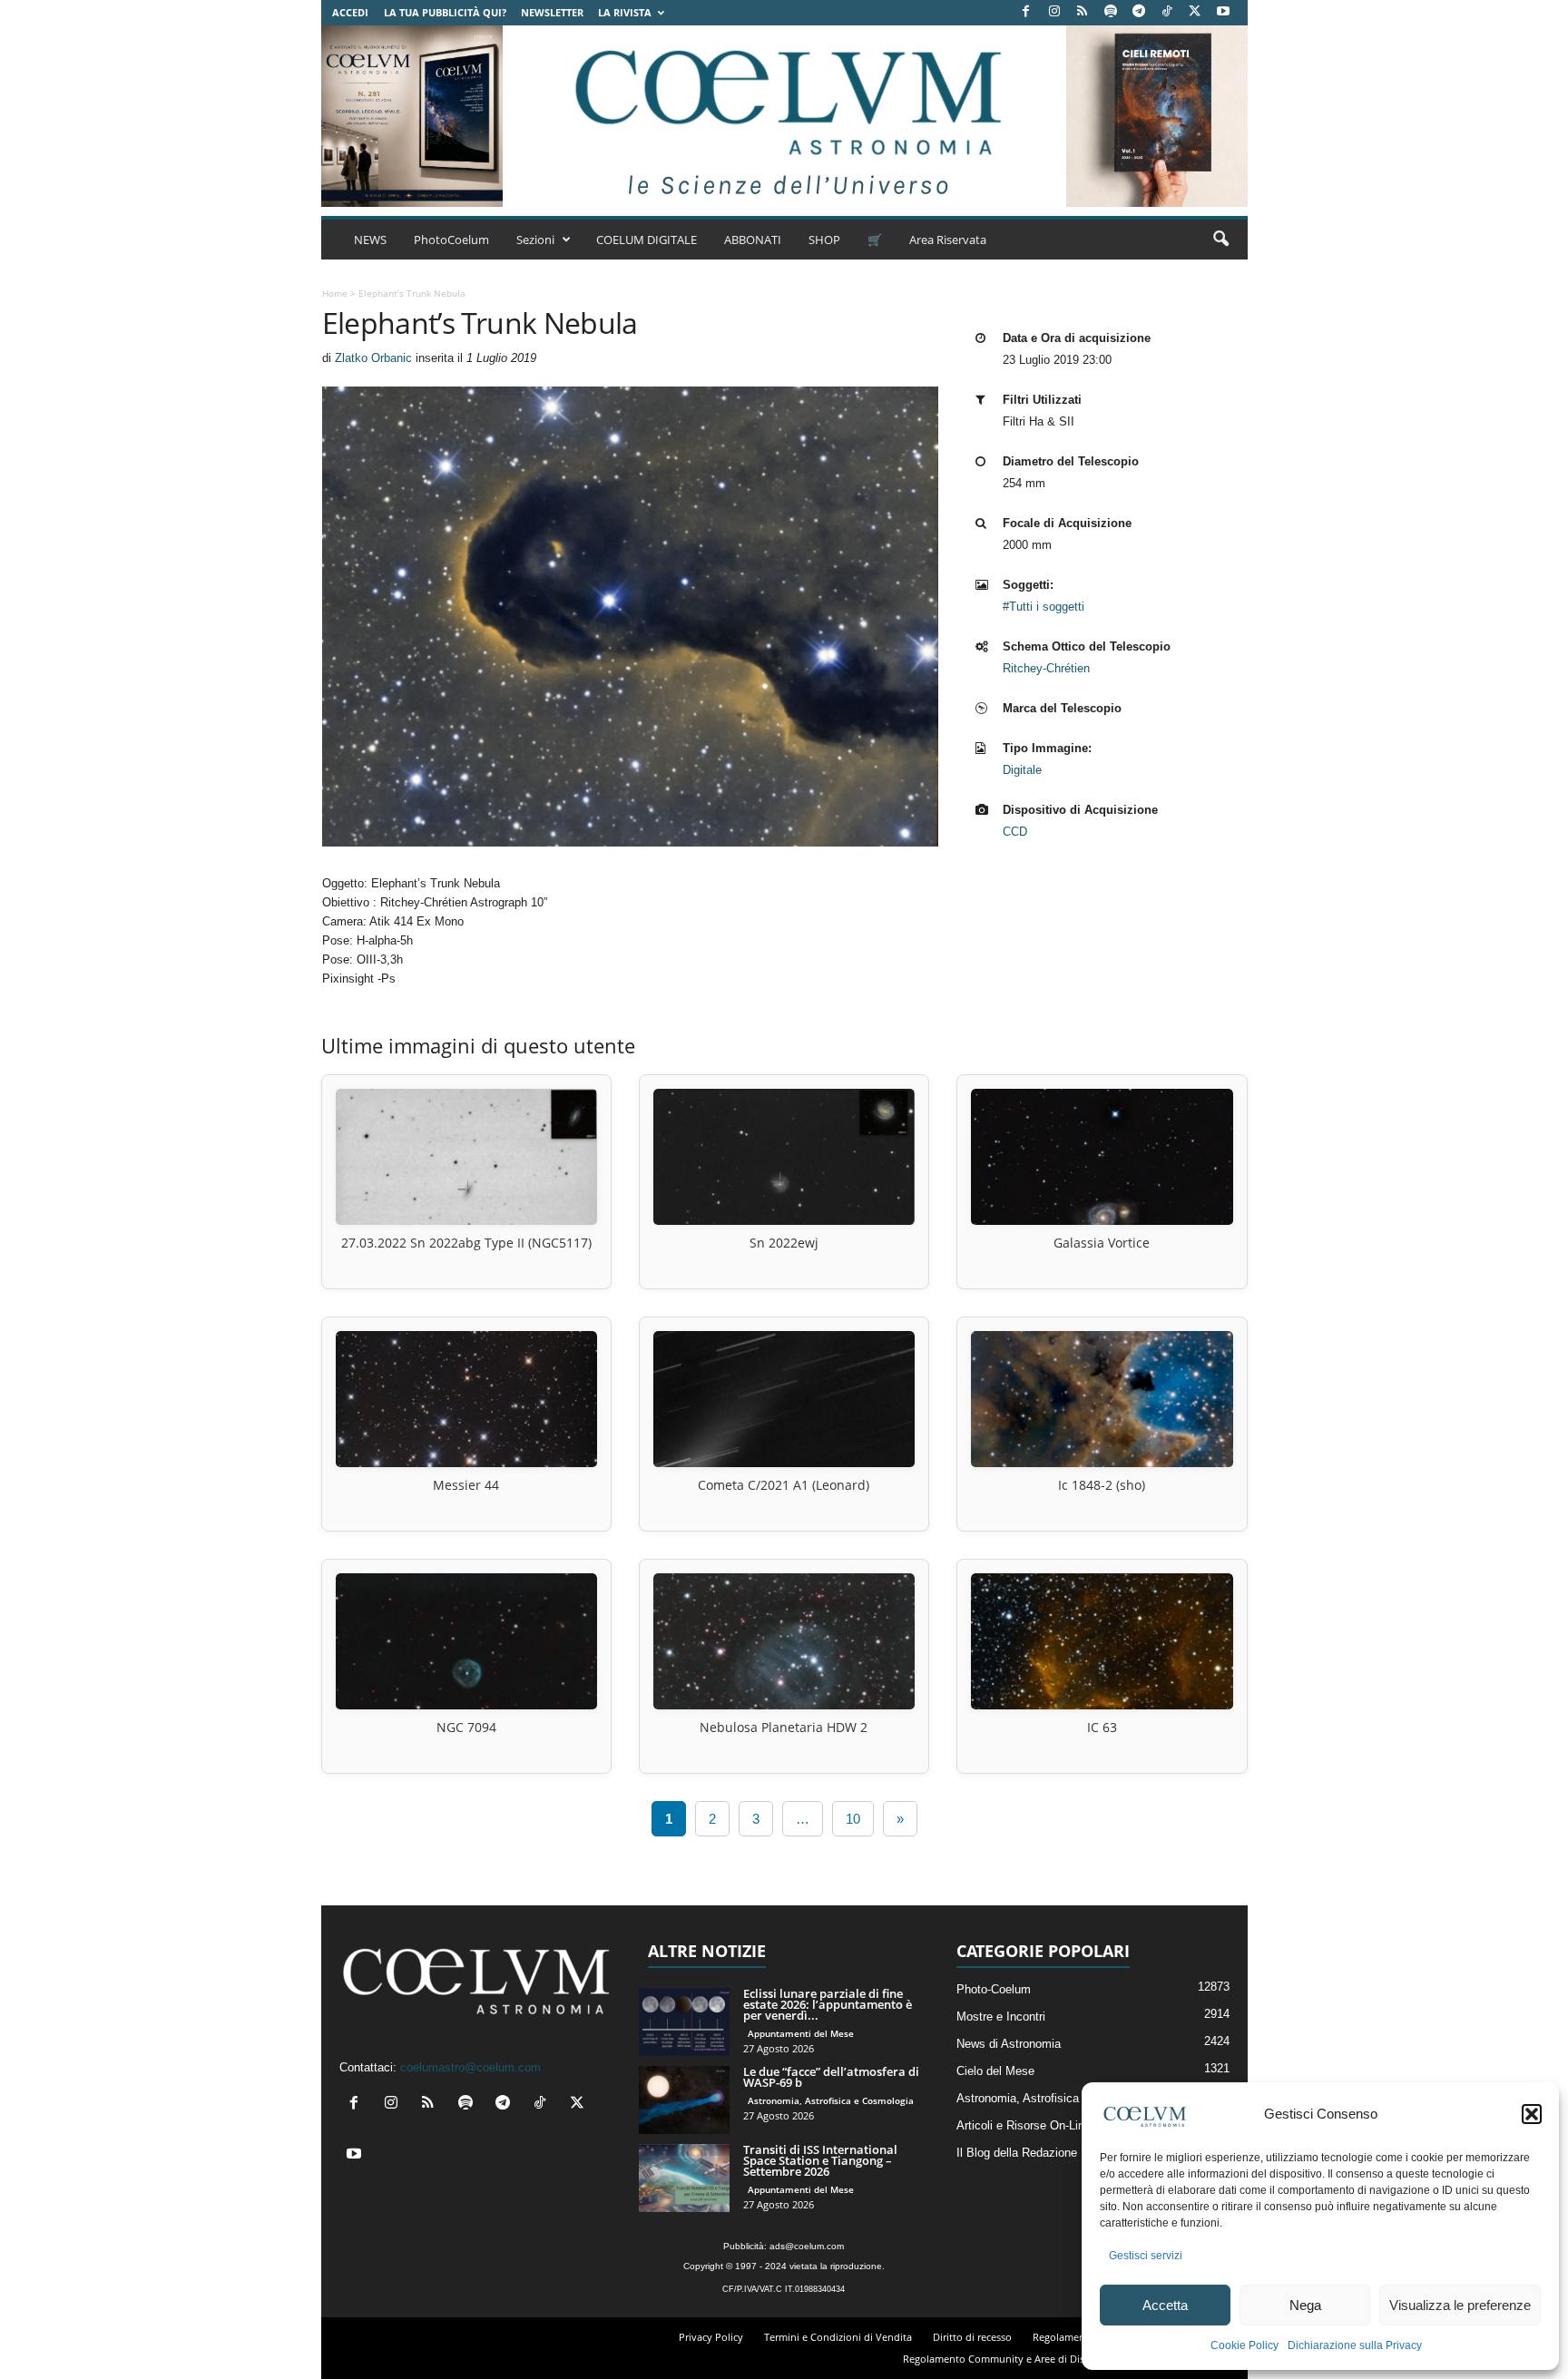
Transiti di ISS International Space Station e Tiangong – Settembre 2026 (820, 2160)
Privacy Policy (711, 2337)
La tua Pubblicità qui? (445, 12)
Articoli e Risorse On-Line (1024, 2125)
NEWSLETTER (552, 12)
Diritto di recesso (972, 2337)
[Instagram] (1054, 12)
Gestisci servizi (1146, 2256)
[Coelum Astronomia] (784, 116)
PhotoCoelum (451, 240)
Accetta (1165, 2305)
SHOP (824, 240)
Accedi (350, 12)
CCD (1015, 832)
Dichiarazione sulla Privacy (1355, 2345)
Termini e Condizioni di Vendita (838, 2337)
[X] (1195, 12)
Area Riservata (948, 240)
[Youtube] (1223, 12)
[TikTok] (1167, 12)
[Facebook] (1026, 12)
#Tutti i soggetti (1044, 607)
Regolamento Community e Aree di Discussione (1014, 2359)
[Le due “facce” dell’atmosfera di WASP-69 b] (684, 2100)
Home (335, 293)
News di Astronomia (1009, 2044)
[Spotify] (1111, 12)
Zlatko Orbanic (373, 358)
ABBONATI (753, 240)
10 (853, 1819)
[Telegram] (1139, 12)
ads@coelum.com (807, 2246)
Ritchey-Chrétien (1046, 668)
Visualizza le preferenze (1460, 2305)
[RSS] (1083, 12)
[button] (1532, 2114)
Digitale (1022, 770)
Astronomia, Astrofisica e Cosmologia (831, 2100)
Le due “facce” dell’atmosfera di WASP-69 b (831, 2077)
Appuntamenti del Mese (801, 2033)
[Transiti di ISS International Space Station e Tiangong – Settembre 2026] (684, 2178)
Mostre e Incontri (1001, 2017)
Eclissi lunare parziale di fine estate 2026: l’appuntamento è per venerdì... (828, 2004)
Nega (1305, 2305)
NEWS (370, 240)
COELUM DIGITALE (647, 240)
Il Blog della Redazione (1017, 2153)
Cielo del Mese (995, 2071)
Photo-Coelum (994, 1989)
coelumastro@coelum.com (470, 2067)
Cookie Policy (1245, 2345)
